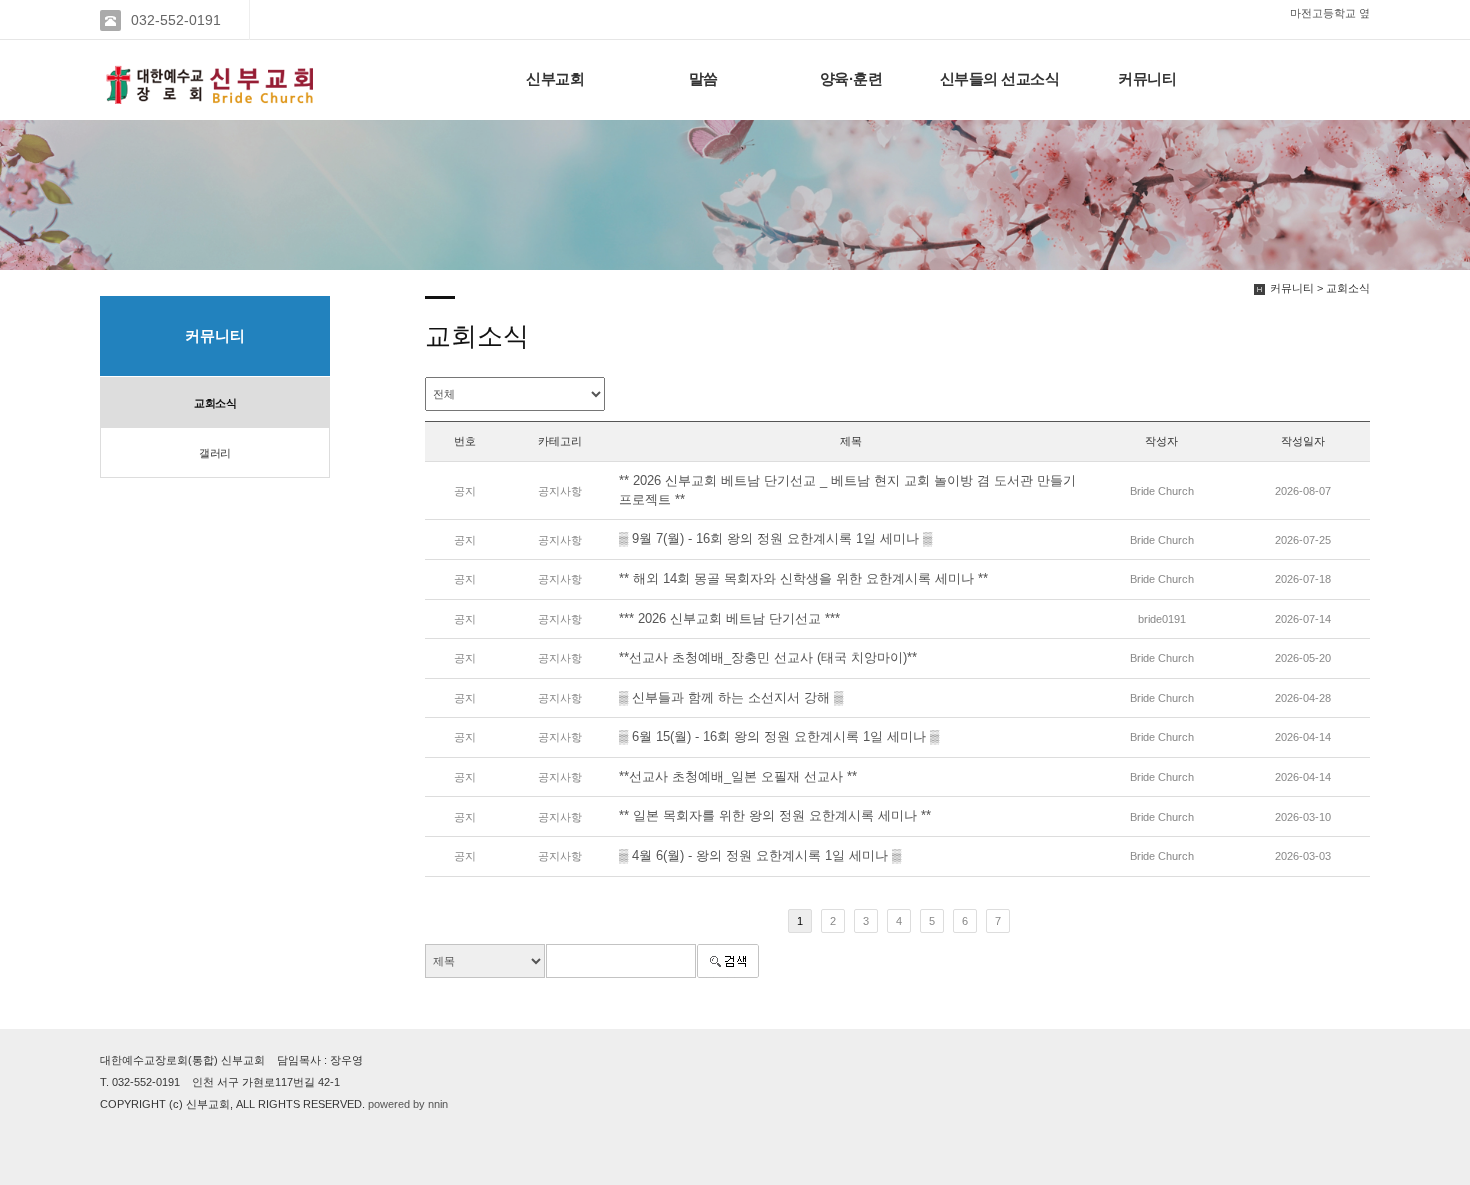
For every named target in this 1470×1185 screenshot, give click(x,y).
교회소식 (215, 403)
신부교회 (555, 79)
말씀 (703, 79)
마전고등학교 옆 (1330, 13)
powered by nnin (408, 1104)
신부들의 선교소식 (1000, 79)
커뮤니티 (1147, 79)
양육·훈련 (851, 79)
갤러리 (215, 453)
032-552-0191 (176, 20)
